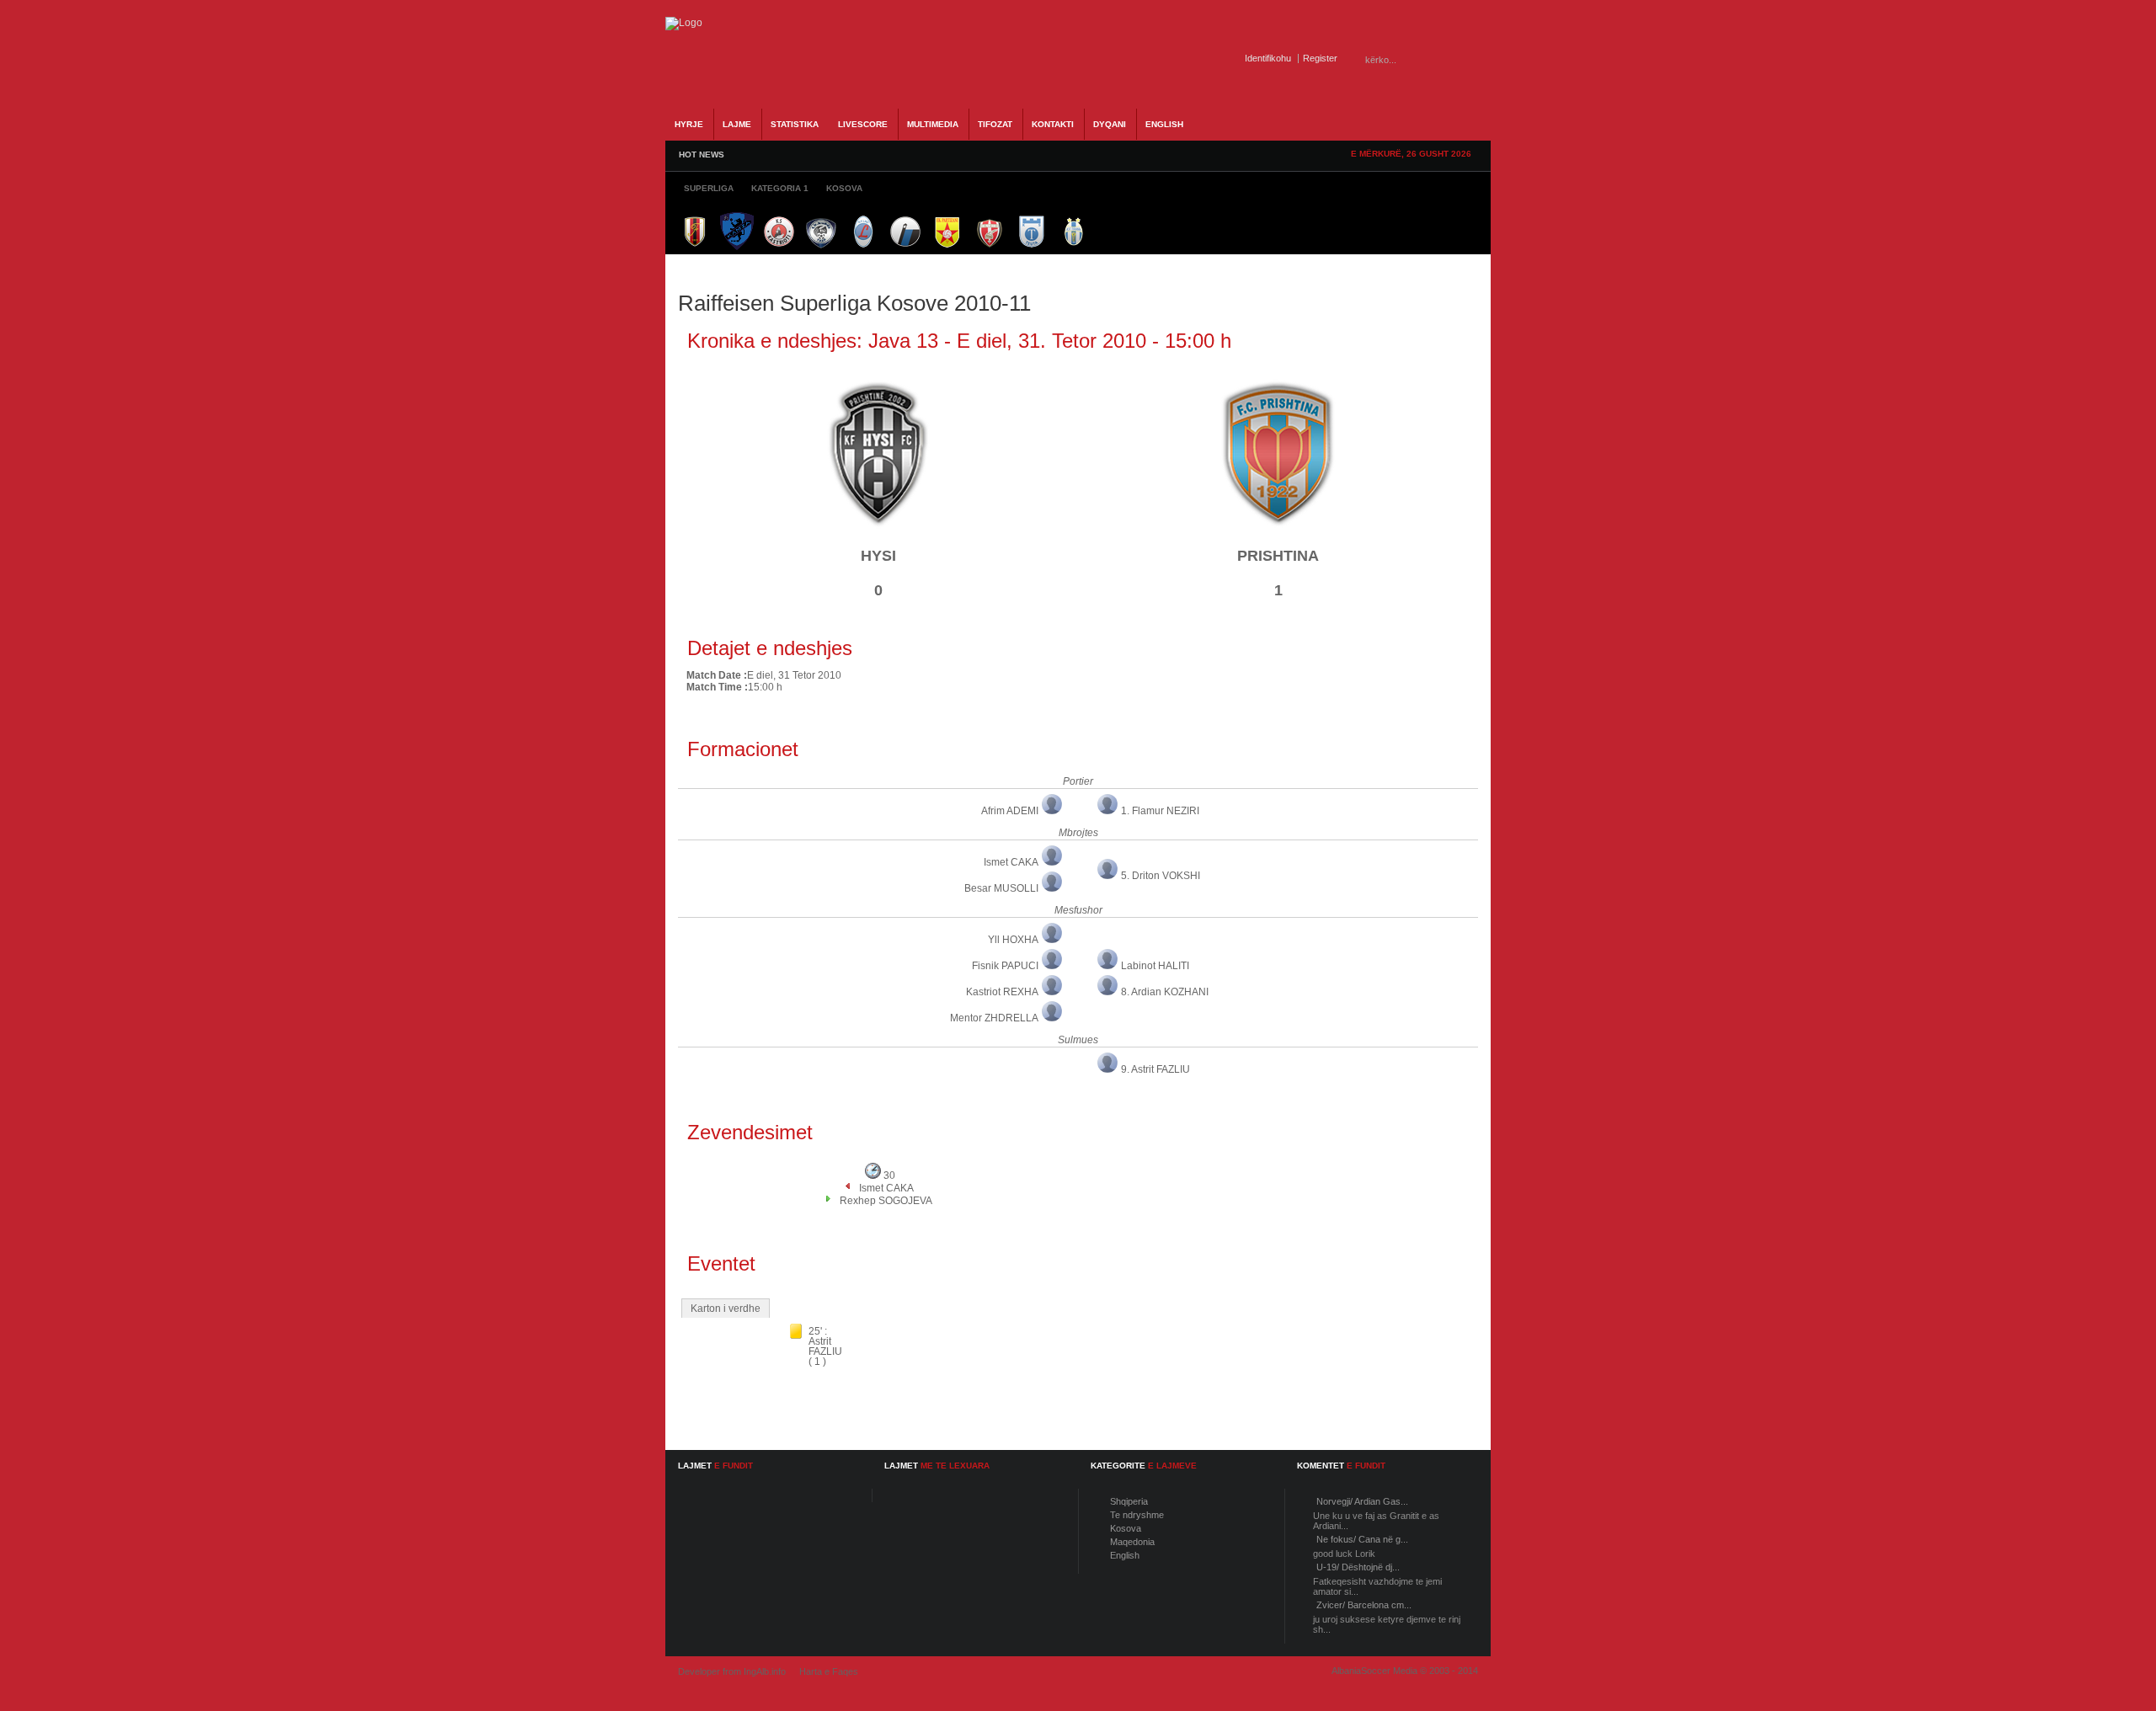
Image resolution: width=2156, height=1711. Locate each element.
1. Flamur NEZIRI (1160, 811)
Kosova (1126, 1528)
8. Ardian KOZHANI (1165, 992)
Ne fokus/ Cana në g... (1362, 1539)
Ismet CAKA (1011, 862)
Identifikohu (1268, 58)
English (1125, 1555)
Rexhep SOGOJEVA (886, 1201)
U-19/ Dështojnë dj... (1358, 1567)
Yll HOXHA (1013, 940)
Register (1320, 58)
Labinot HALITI (1155, 966)
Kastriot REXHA (1002, 992)
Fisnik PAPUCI (1005, 966)
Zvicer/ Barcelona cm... (1364, 1605)
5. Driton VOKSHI (1161, 876)
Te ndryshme (1137, 1515)
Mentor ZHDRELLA (994, 1018)
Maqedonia (1132, 1542)
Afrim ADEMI (1010, 811)
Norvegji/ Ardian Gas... (1362, 1501)
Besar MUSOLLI (1001, 888)
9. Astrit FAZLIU (1155, 1069)
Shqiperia (1129, 1501)
